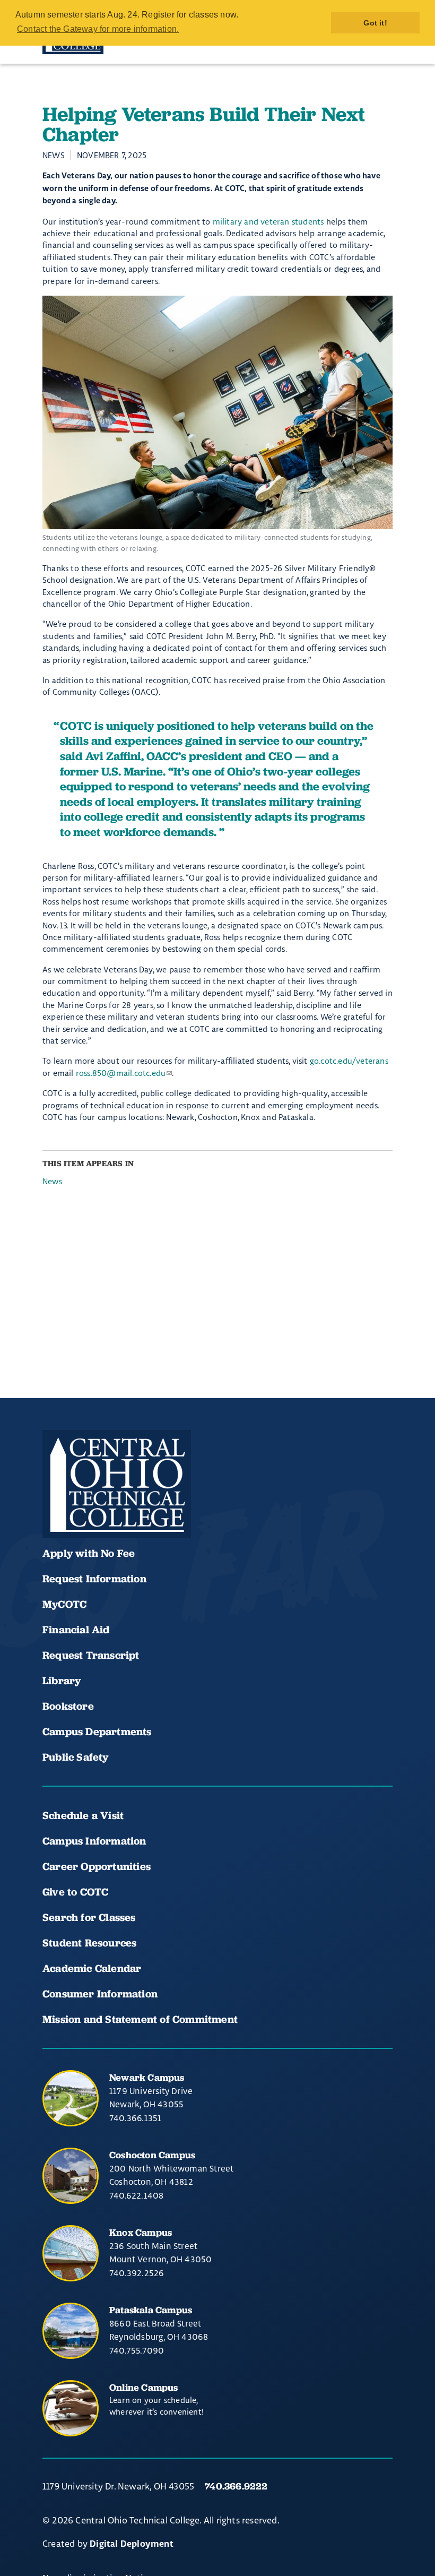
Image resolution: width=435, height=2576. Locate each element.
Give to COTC (75, 1892)
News (52, 1181)
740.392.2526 (137, 2273)
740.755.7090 (137, 2350)
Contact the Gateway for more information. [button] (98, 29)
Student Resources (89, 1943)
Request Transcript (91, 1655)
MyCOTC (64, 1604)
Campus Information (94, 1841)
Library (62, 1681)
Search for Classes (89, 1917)
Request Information (94, 1579)
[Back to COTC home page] (117, 1484)
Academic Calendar (93, 1968)
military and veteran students (268, 222)
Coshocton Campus (152, 2155)
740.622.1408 (136, 2195)
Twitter (163, 1506)
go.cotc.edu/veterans (349, 1061)
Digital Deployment (132, 2544)
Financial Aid (76, 1630)
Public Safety (76, 1757)
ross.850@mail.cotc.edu (121, 1073)
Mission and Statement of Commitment (140, 2019)
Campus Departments (97, 1731)
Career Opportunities (97, 1866)
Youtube (91, 1506)
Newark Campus (147, 2077)
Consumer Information (100, 1994)
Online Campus (144, 2387)
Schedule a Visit (83, 1815)
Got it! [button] (375, 23)
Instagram (127, 1506)
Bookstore (68, 1706)
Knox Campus (141, 2232)
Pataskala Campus (151, 2310)
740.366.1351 (135, 2118)
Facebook (55, 1506)
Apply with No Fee (89, 1553)
